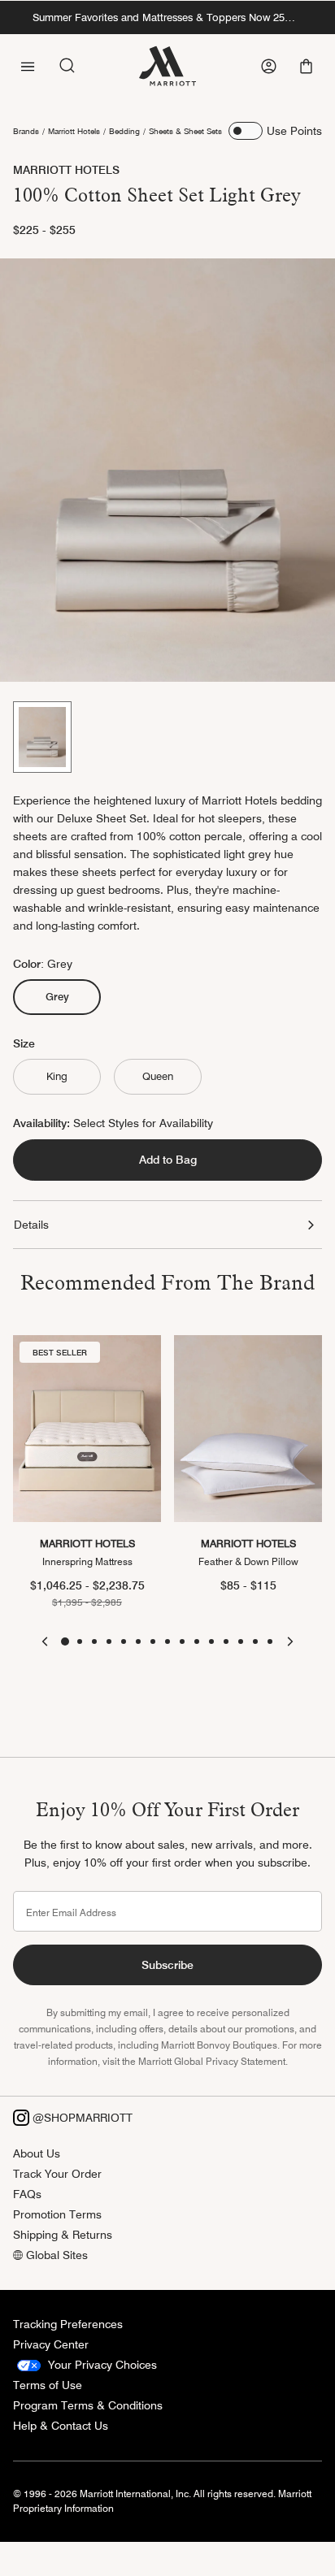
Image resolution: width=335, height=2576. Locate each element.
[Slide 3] (94, 1641)
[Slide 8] (167, 1641)
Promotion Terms (57, 2214)
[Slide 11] (211, 1641)
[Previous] (45, 1641)
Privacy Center (51, 2344)
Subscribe (167, 1965)
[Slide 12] (226, 1641)
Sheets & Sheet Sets (185, 131)
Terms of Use (48, 2385)
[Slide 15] (270, 1641)
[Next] (290, 1641)
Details (31, 1225)
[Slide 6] (138, 1641)
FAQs (27, 2194)
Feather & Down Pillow (248, 1561)
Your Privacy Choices (101, 2365)
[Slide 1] (42, 737)
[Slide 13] (241, 1641)
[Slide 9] (182, 1641)
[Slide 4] (109, 1641)
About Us (37, 2153)
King (57, 1076)
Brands (26, 131)
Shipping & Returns (63, 2235)
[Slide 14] (255, 1641)
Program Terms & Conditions (88, 2405)
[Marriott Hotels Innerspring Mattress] (87, 1429)
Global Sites (55, 2255)
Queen (158, 1076)
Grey (65, 996)
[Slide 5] (124, 1641)
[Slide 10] (197, 1641)
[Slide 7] (153, 1641)
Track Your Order (57, 2174)
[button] (308, 66)
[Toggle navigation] (28, 65)
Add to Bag (168, 1160)
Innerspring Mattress (87, 1561)
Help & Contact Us (61, 2426)
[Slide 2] (80, 1641)
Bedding (124, 131)
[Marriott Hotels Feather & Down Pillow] (248, 1429)
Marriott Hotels (74, 131)
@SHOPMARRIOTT (81, 2118)
